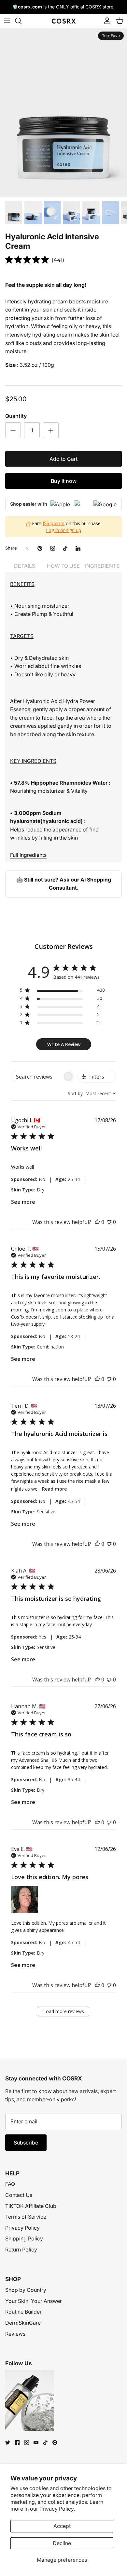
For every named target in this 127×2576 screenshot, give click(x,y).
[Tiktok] (45, 2443)
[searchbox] (37, 1076)
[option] (63, 113)
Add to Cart (63, 459)
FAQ (10, 2184)
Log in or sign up (63, 530)
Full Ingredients (28, 855)
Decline (62, 2543)
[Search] (21, 21)
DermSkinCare (23, 2323)
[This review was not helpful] (109, 1222)
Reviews (15, 2334)
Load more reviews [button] (64, 2011)
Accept (62, 2526)
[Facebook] (17, 2443)
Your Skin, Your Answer (34, 2301)
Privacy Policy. (57, 2509)
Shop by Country (26, 2290)
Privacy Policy (22, 2228)
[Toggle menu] (7, 21)
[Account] (106, 21)
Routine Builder (23, 2312)
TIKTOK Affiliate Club (31, 2206)
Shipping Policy (24, 2238)
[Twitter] (8, 2443)
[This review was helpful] (97, 1222)
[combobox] (92, 1093)
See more (23, 1202)
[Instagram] (27, 2443)
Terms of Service (26, 2217)
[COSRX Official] (64, 21)
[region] (62, 991)
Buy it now (64, 481)
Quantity (16, 416)
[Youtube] (36, 2443)
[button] (24, 1899)
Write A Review (64, 1044)
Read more (54, 1489)
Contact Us (19, 2195)
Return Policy (21, 2250)
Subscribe (26, 2143)
